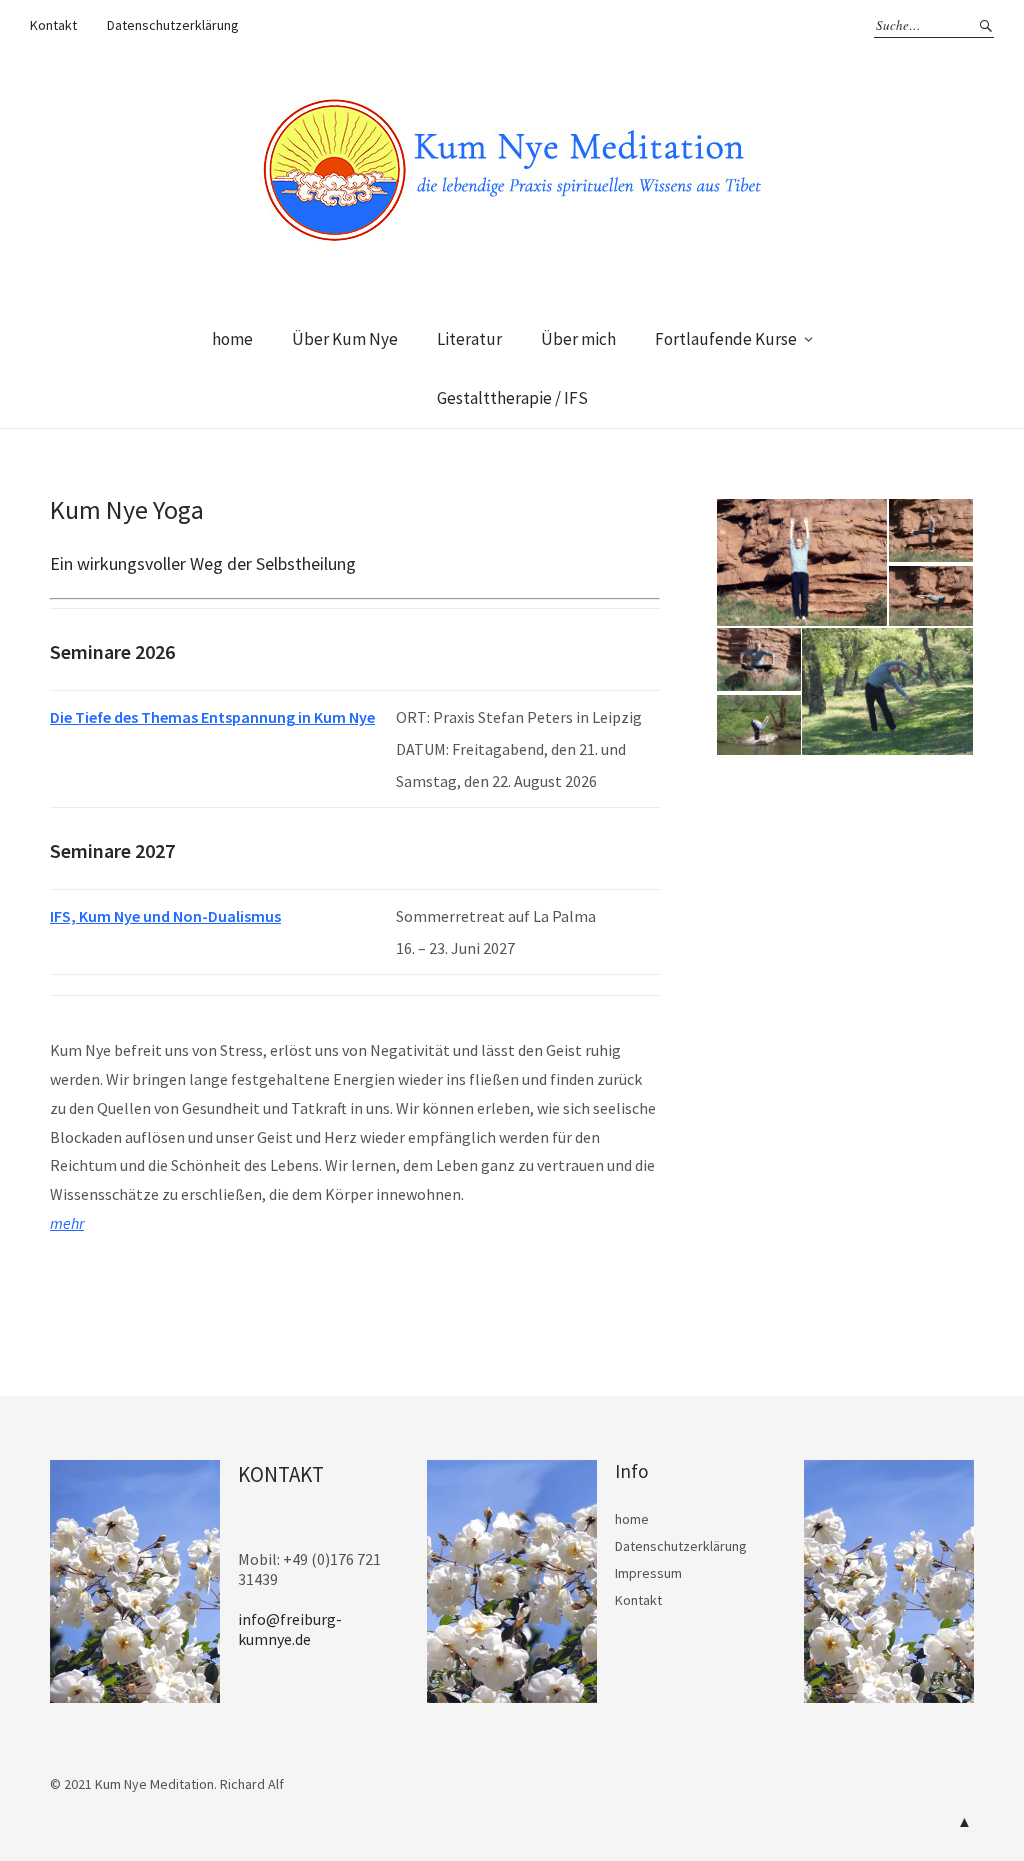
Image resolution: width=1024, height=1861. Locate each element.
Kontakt (53, 25)
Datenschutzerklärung (173, 25)
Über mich (578, 339)
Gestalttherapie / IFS (512, 398)
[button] (801, 563)
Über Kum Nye (345, 339)
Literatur (469, 339)
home (232, 339)
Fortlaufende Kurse (726, 339)
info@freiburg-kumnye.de (290, 1629)
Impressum (648, 1573)
